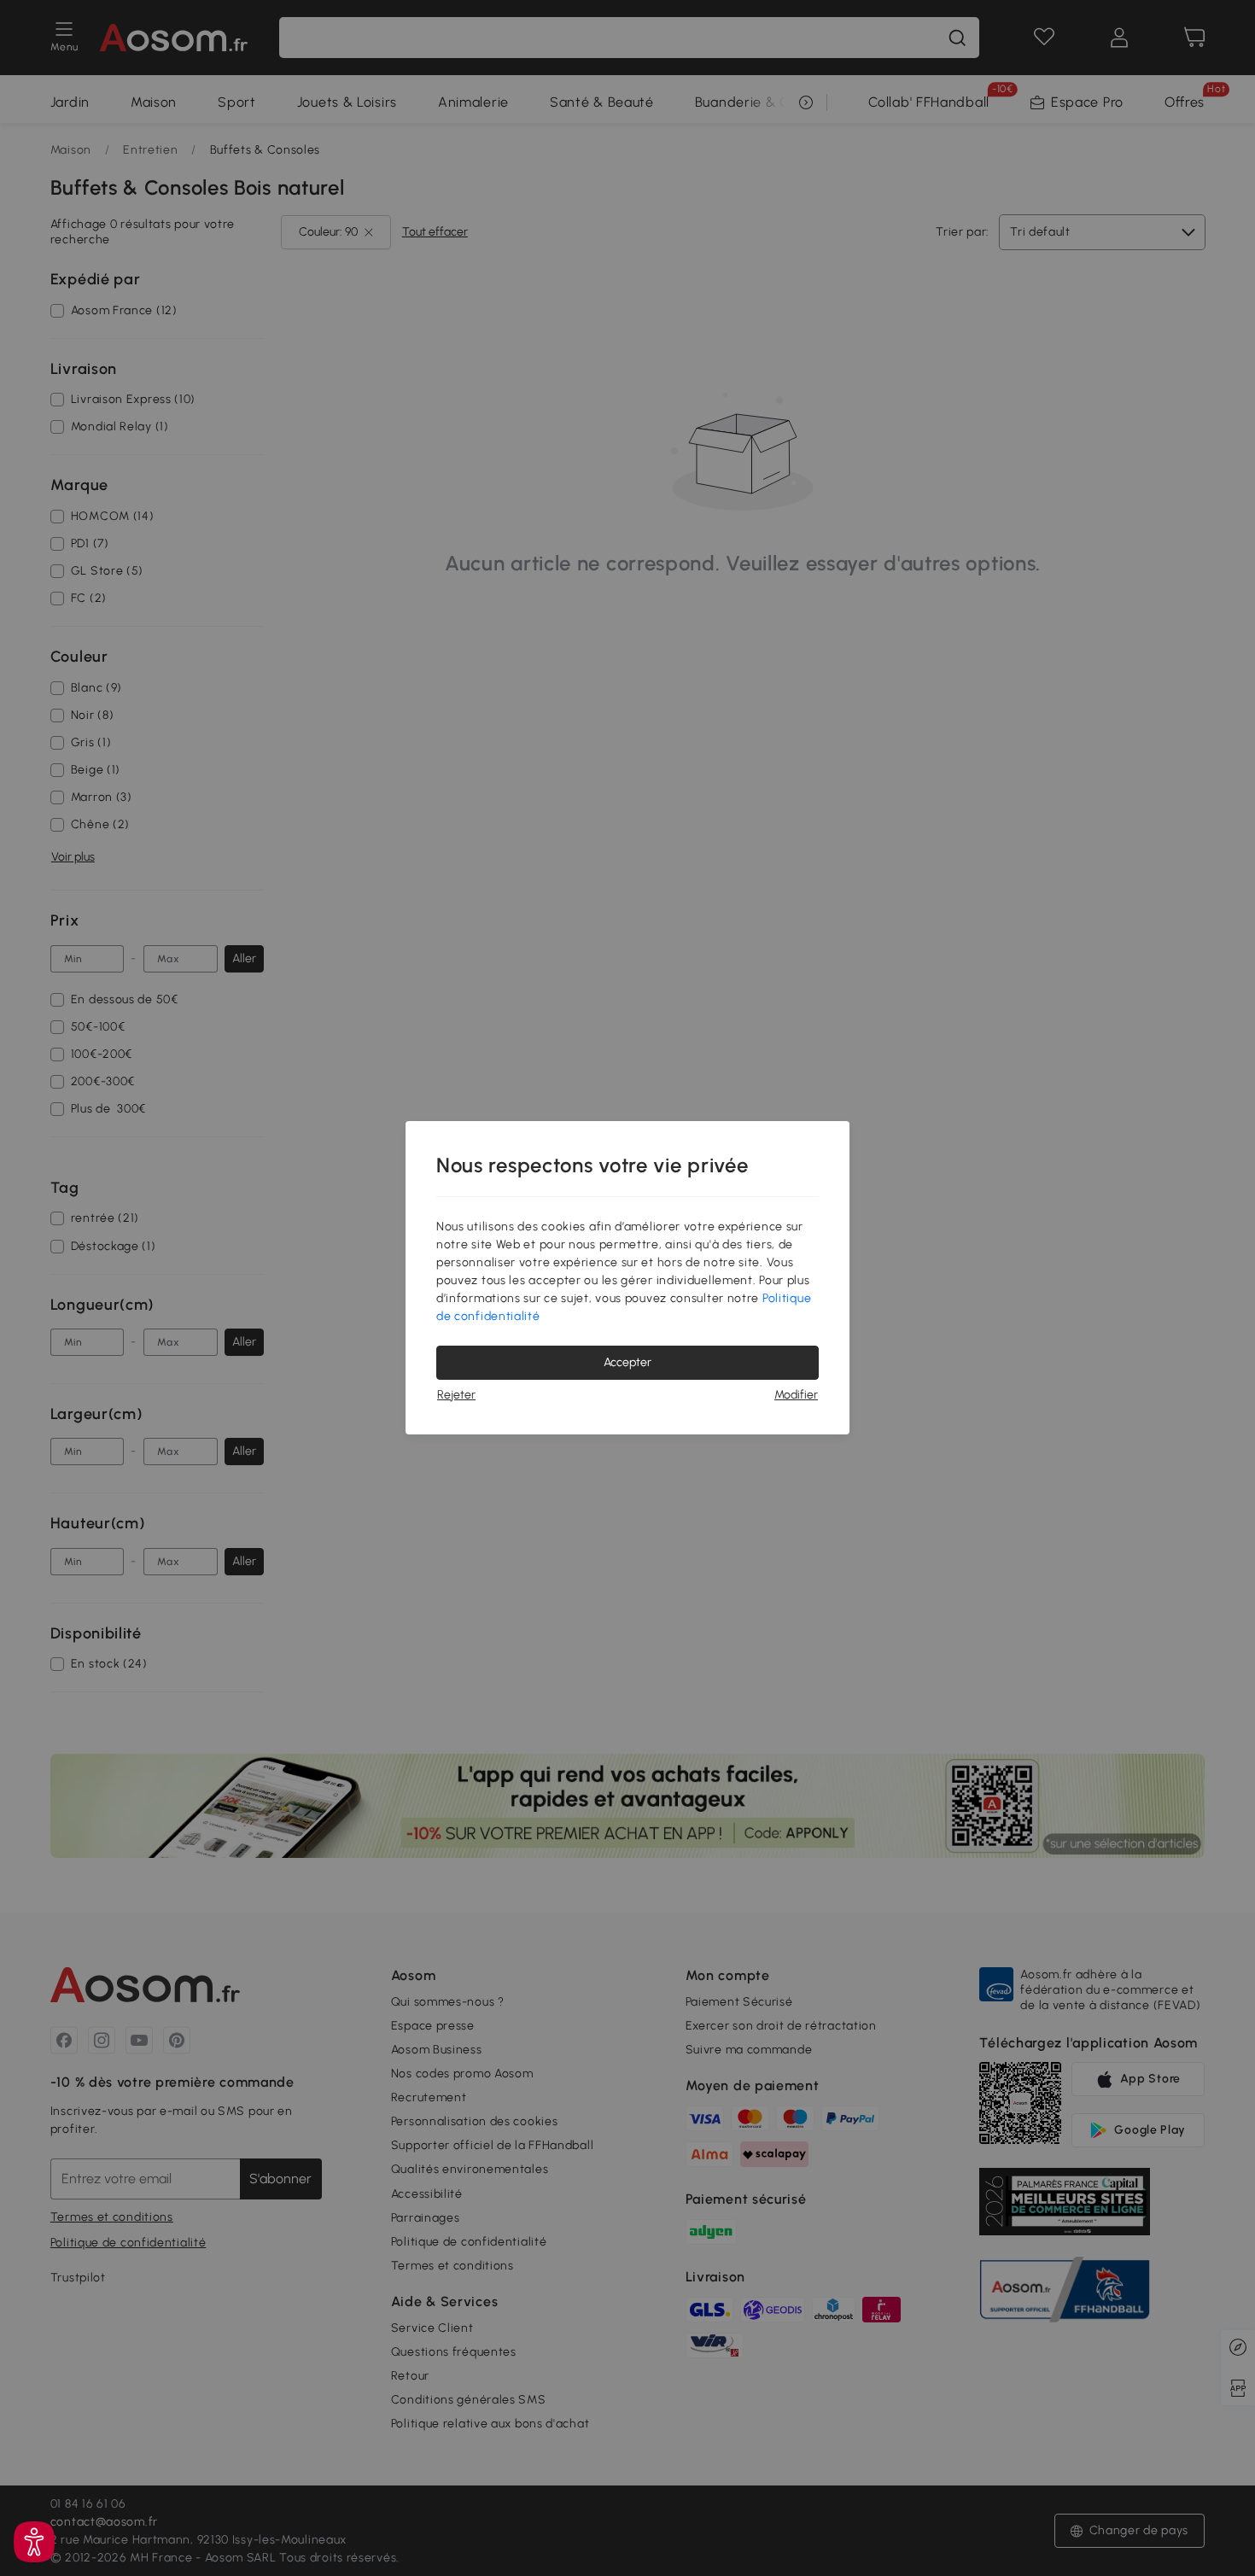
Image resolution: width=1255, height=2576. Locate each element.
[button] (34, 2542)
